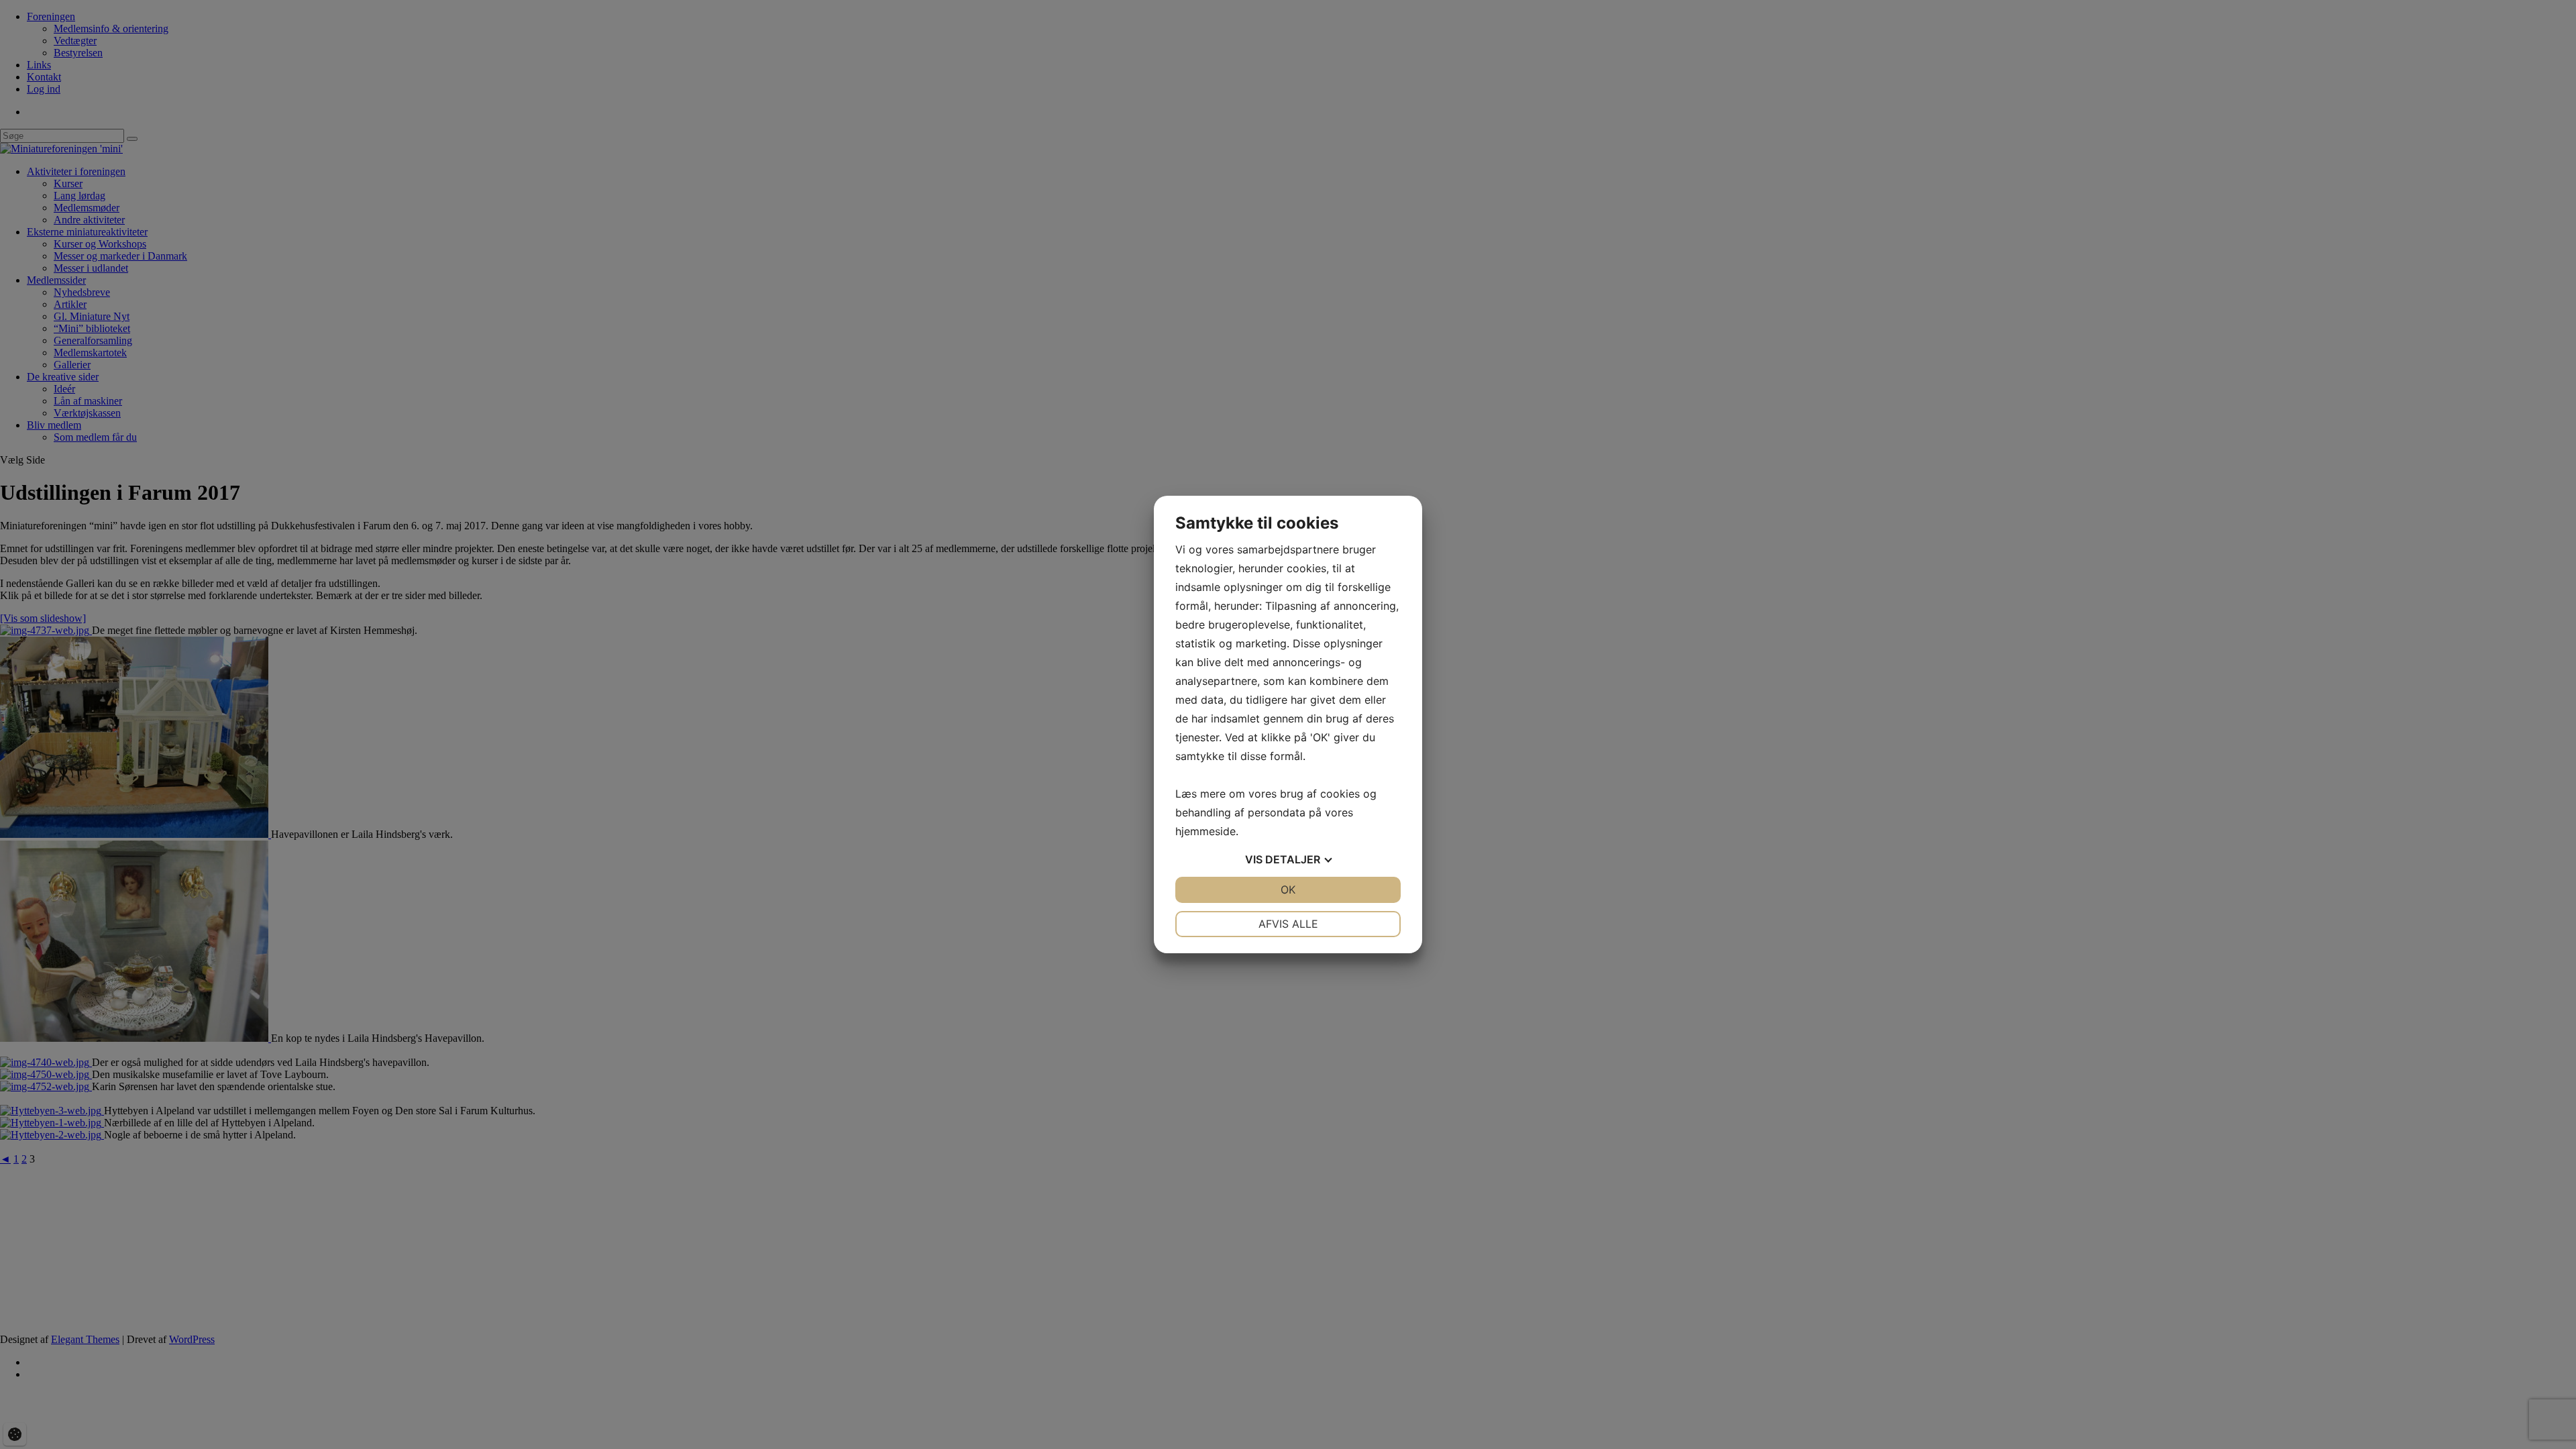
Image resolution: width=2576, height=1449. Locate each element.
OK (1288, 890)
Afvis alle (1288, 924)
